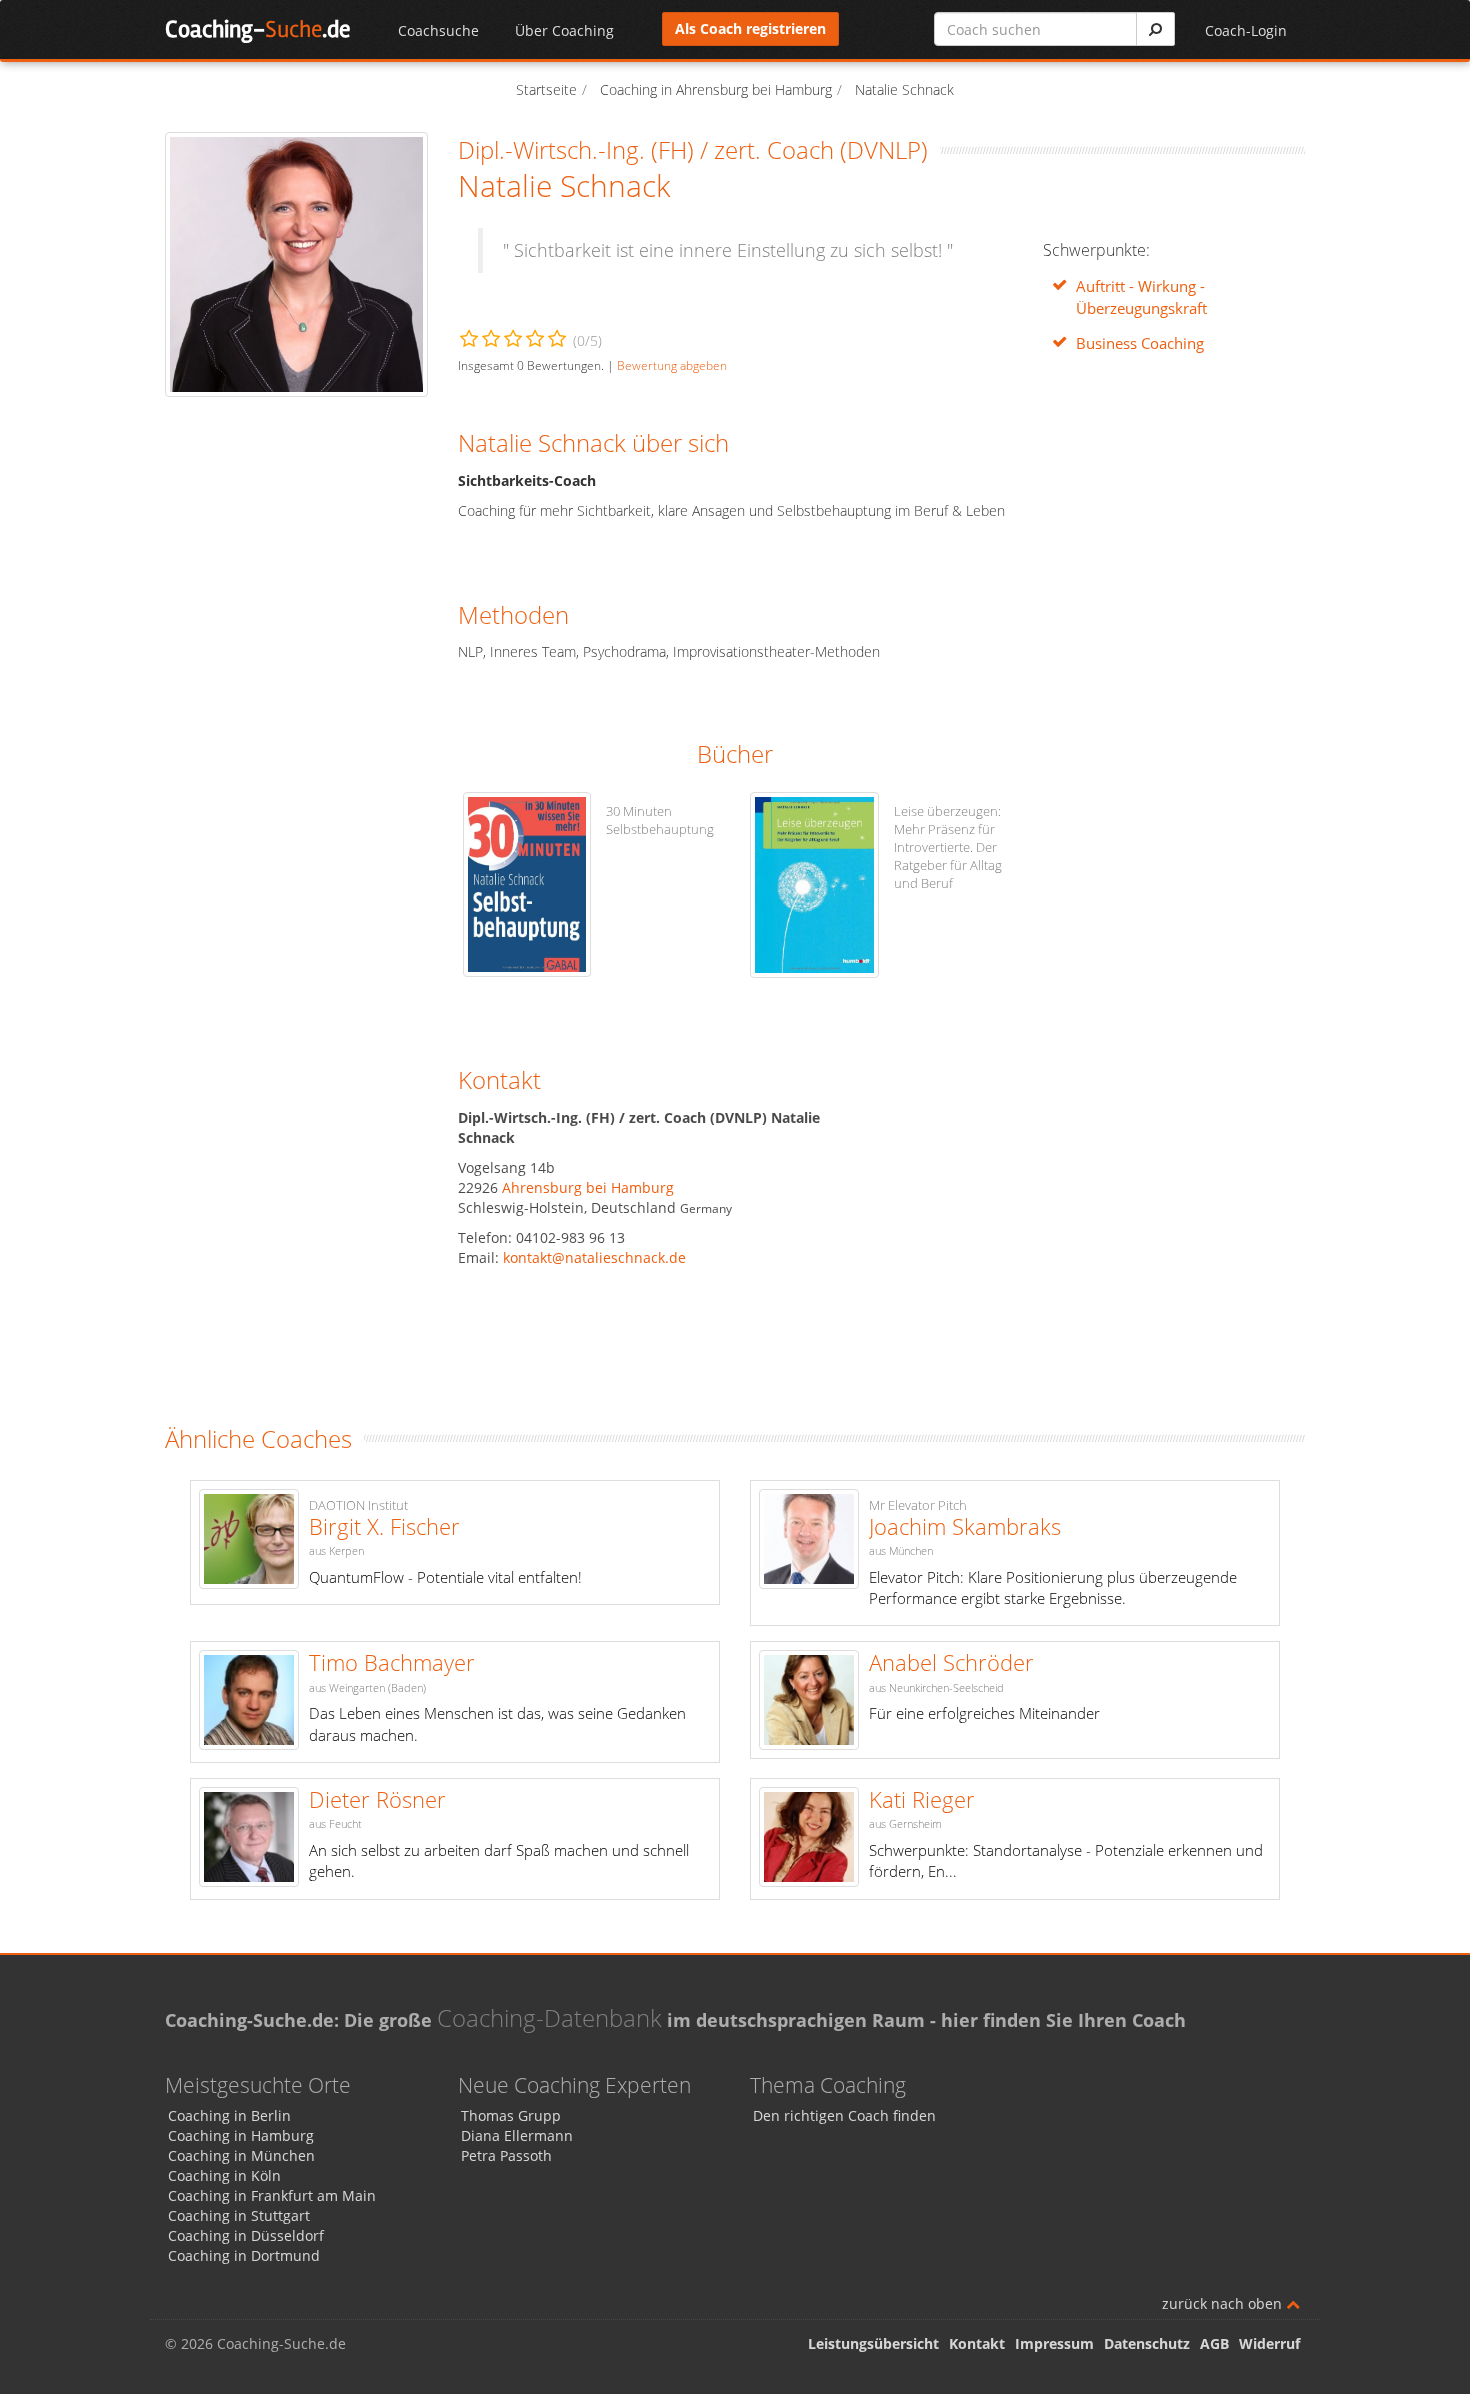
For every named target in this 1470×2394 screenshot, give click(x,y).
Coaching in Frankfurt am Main (272, 2195)
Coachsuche (438, 30)
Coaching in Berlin (229, 2115)
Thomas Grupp (511, 2115)
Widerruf (1269, 2343)
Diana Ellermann (517, 2135)
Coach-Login (1246, 30)
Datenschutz (1147, 2343)
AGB (1214, 2343)
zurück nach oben (1224, 2303)
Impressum (1054, 2343)
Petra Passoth (506, 2155)
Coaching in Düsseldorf (246, 2235)
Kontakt (977, 2343)
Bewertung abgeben (672, 365)
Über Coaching (564, 30)
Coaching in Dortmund (244, 2255)
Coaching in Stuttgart (239, 2215)
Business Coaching (1140, 343)
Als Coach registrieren (750, 28)
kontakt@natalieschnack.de (594, 1257)
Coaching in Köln (224, 2175)
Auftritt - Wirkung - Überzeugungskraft (1141, 297)
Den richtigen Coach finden (844, 2115)
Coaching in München (241, 2155)
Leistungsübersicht (873, 2343)
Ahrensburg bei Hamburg (588, 1187)
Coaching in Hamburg (241, 2135)
